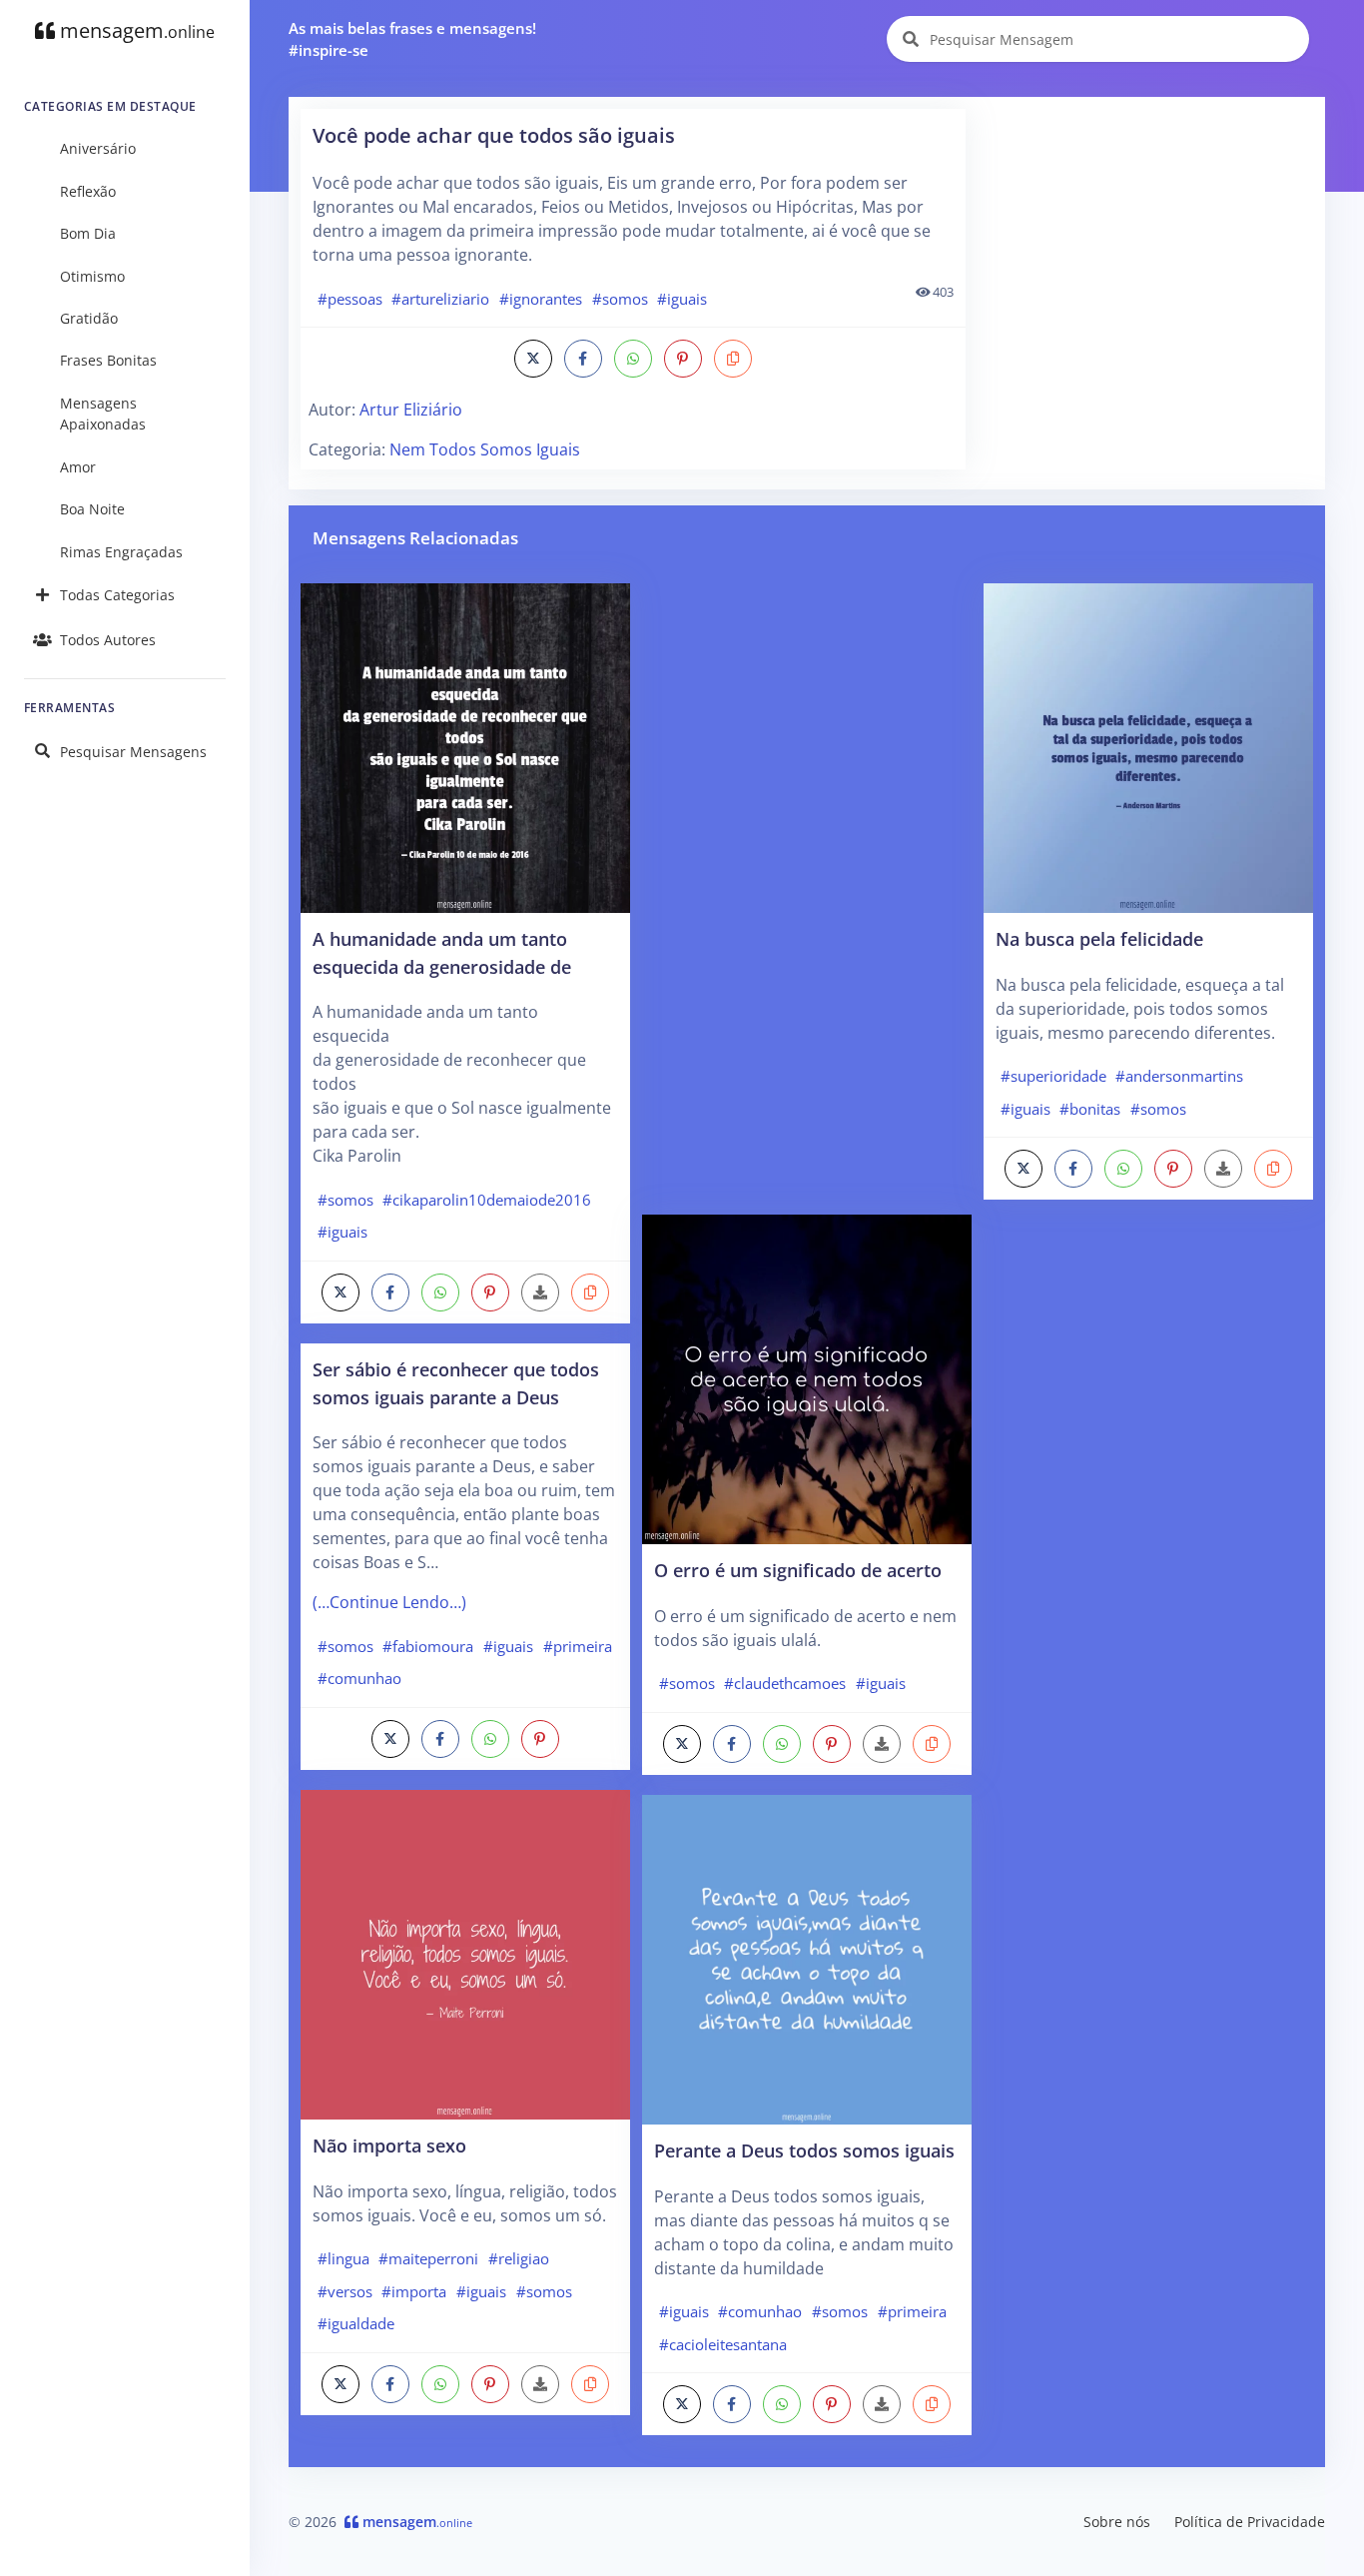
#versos (345, 2291)
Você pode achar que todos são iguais (494, 135)
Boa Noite (92, 509)
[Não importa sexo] (465, 1953)
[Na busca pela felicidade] (1148, 746)
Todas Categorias (117, 595)
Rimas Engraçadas (121, 552)
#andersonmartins (1179, 1076)
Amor (78, 467)
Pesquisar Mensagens (133, 752)
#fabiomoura (428, 1646)
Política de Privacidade (1250, 2522)
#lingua (343, 2258)
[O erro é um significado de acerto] (807, 1377)
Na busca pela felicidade (1099, 938)
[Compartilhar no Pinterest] (683, 359)
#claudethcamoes (785, 1683)
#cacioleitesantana (723, 2344)
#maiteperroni (428, 2258)
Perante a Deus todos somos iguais (804, 2150)
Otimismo (92, 276)
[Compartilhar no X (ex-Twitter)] (533, 359)
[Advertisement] (1147, 234)
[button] (733, 359)
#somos (620, 299)
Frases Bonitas (108, 360)
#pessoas (350, 299)
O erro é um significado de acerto (798, 1570)
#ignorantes (541, 299)
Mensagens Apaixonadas (103, 414)
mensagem (135, 30)
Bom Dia (88, 233)
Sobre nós (1117, 2522)
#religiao (519, 2258)
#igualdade (356, 2323)
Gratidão (89, 318)
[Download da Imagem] (540, 1292)
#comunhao (359, 1678)
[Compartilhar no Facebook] (583, 359)
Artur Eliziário (411, 410)
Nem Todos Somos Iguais (485, 449)
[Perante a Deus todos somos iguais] (807, 1958)
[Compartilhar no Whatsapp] (633, 359)
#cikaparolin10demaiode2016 (487, 1200)
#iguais (682, 299)
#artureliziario (440, 299)
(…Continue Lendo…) (389, 1602)
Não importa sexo (389, 2145)
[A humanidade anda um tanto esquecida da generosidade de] (465, 746)
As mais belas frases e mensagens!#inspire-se (412, 39)
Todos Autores (108, 640)
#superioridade (1053, 1076)
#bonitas (1090, 1109)
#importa (414, 2291)
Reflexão (88, 191)
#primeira (578, 1646)
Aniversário (98, 148)
